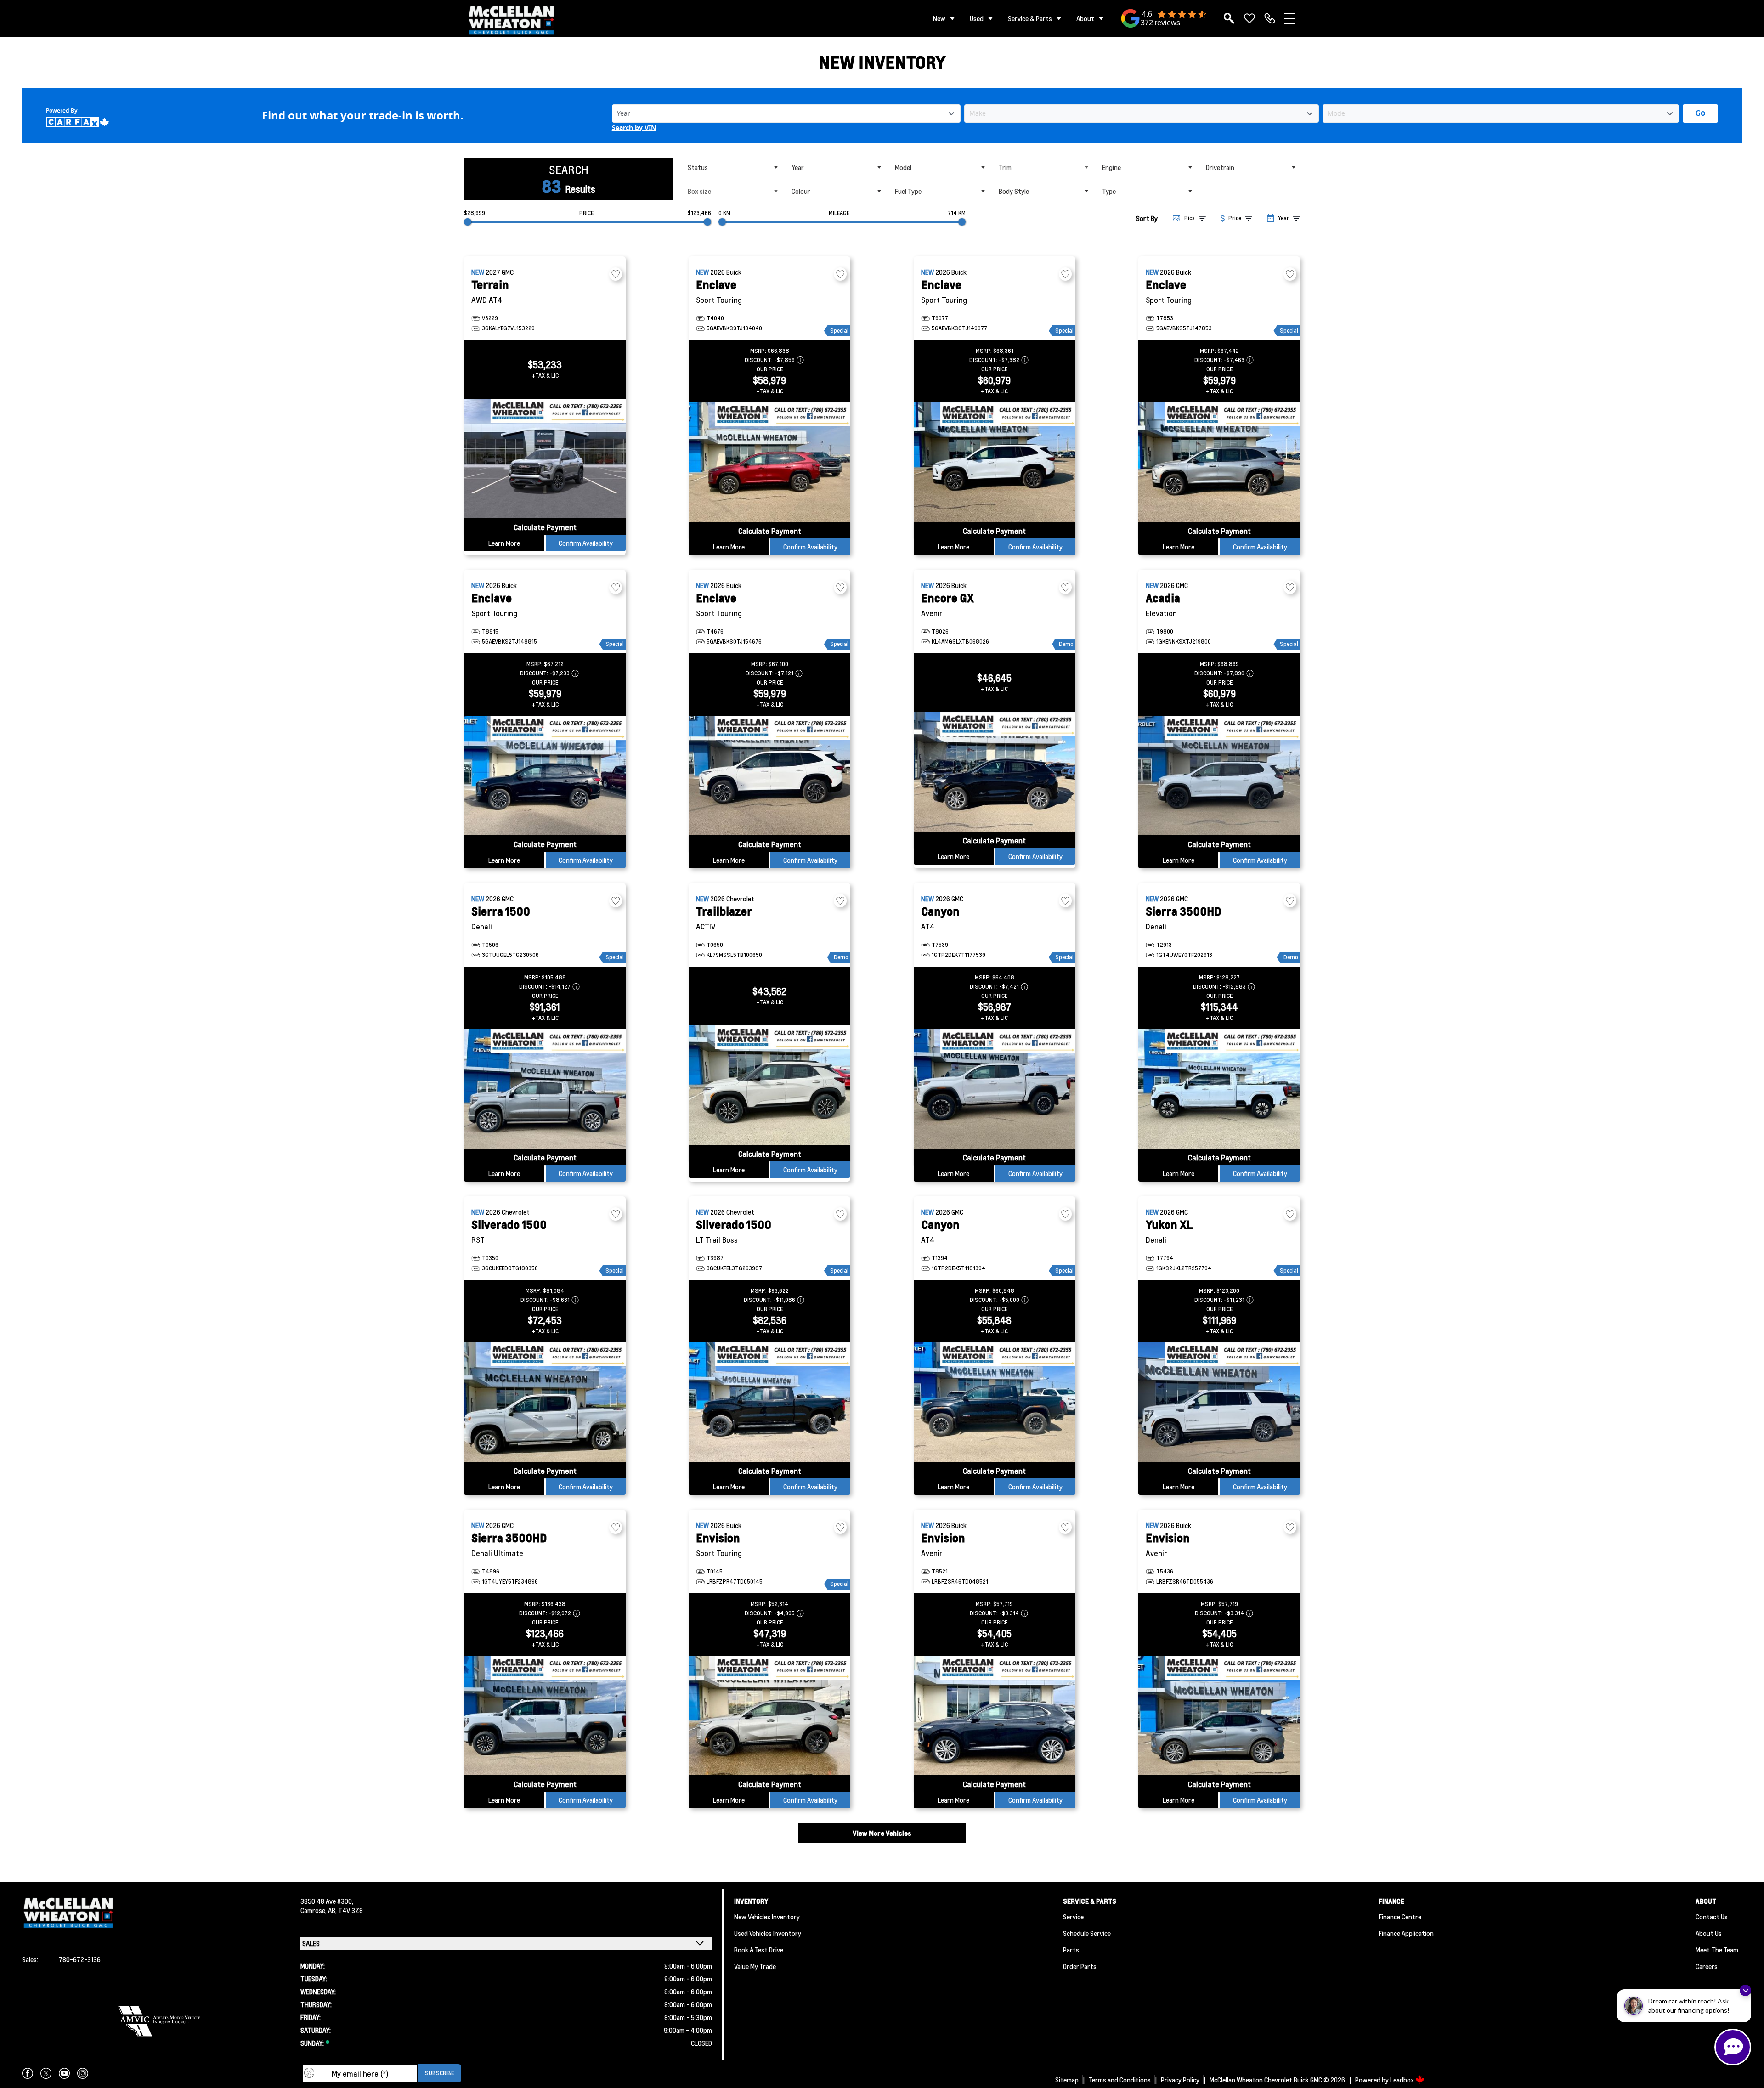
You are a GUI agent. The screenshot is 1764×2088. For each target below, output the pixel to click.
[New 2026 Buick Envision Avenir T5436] (1219, 1715)
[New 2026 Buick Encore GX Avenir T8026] (995, 772)
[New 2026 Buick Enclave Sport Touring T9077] (995, 462)
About (1085, 18)
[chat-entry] (1733, 2047)
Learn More (504, 543)
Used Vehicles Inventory (768, 1933)
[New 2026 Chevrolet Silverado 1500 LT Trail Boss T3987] (769, 1402)
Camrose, (314, 1910)
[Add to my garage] (616, 274)
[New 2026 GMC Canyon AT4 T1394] (995, 1402)
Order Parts (1080, 1966)
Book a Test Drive (759, 1950)
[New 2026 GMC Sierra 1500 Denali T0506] (545, 1089)
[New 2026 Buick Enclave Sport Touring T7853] (1219, 462)
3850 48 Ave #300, (327, 1901)
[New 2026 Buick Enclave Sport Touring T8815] (545, 775)
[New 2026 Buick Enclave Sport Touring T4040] (769, 462)
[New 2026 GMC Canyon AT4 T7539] (995, 1089)
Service (1073, 1917)
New (939, 18)
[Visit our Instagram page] (83, 2073)
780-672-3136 (80, 1959)
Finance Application (1406, 1933)
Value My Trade (755, 1966)
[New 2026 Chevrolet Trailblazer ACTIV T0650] (769, 1085)
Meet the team (1717, 1950)
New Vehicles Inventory (767, 1917)
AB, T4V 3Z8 (345, 1910)
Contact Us (1712, 1917)
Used (977, 18)
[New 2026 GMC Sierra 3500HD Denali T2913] (1219, 1089)
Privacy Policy (1180, 2080)
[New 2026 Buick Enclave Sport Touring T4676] (769, 775)
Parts (1071, 1950)
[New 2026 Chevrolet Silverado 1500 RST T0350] (545, 1402)
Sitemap (1067, 2080)
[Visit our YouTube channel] (64, 2073)
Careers (1707, 1966)
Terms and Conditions (1120, 2080)
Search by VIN (634, 128)
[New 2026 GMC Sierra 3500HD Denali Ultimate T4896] (545, 1715)
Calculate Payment (545, 527)
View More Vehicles (882, 1833)
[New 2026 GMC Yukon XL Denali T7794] (1219, 1402)
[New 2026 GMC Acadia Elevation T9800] (1219, 775)
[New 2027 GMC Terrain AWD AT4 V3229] (545, 458)
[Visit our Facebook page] (28, 2073)
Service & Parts (1030, 18)
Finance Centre (1400, 1917)
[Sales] (1270, 18)
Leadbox (1403, 2080)
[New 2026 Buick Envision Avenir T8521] (995, 1715)
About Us (1709, 1933)
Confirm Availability (586, 543)
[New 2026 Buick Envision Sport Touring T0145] (769, 1715)
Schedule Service (1087, 1933)
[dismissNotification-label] (1745, 1990)
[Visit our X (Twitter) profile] (46, 2073)
